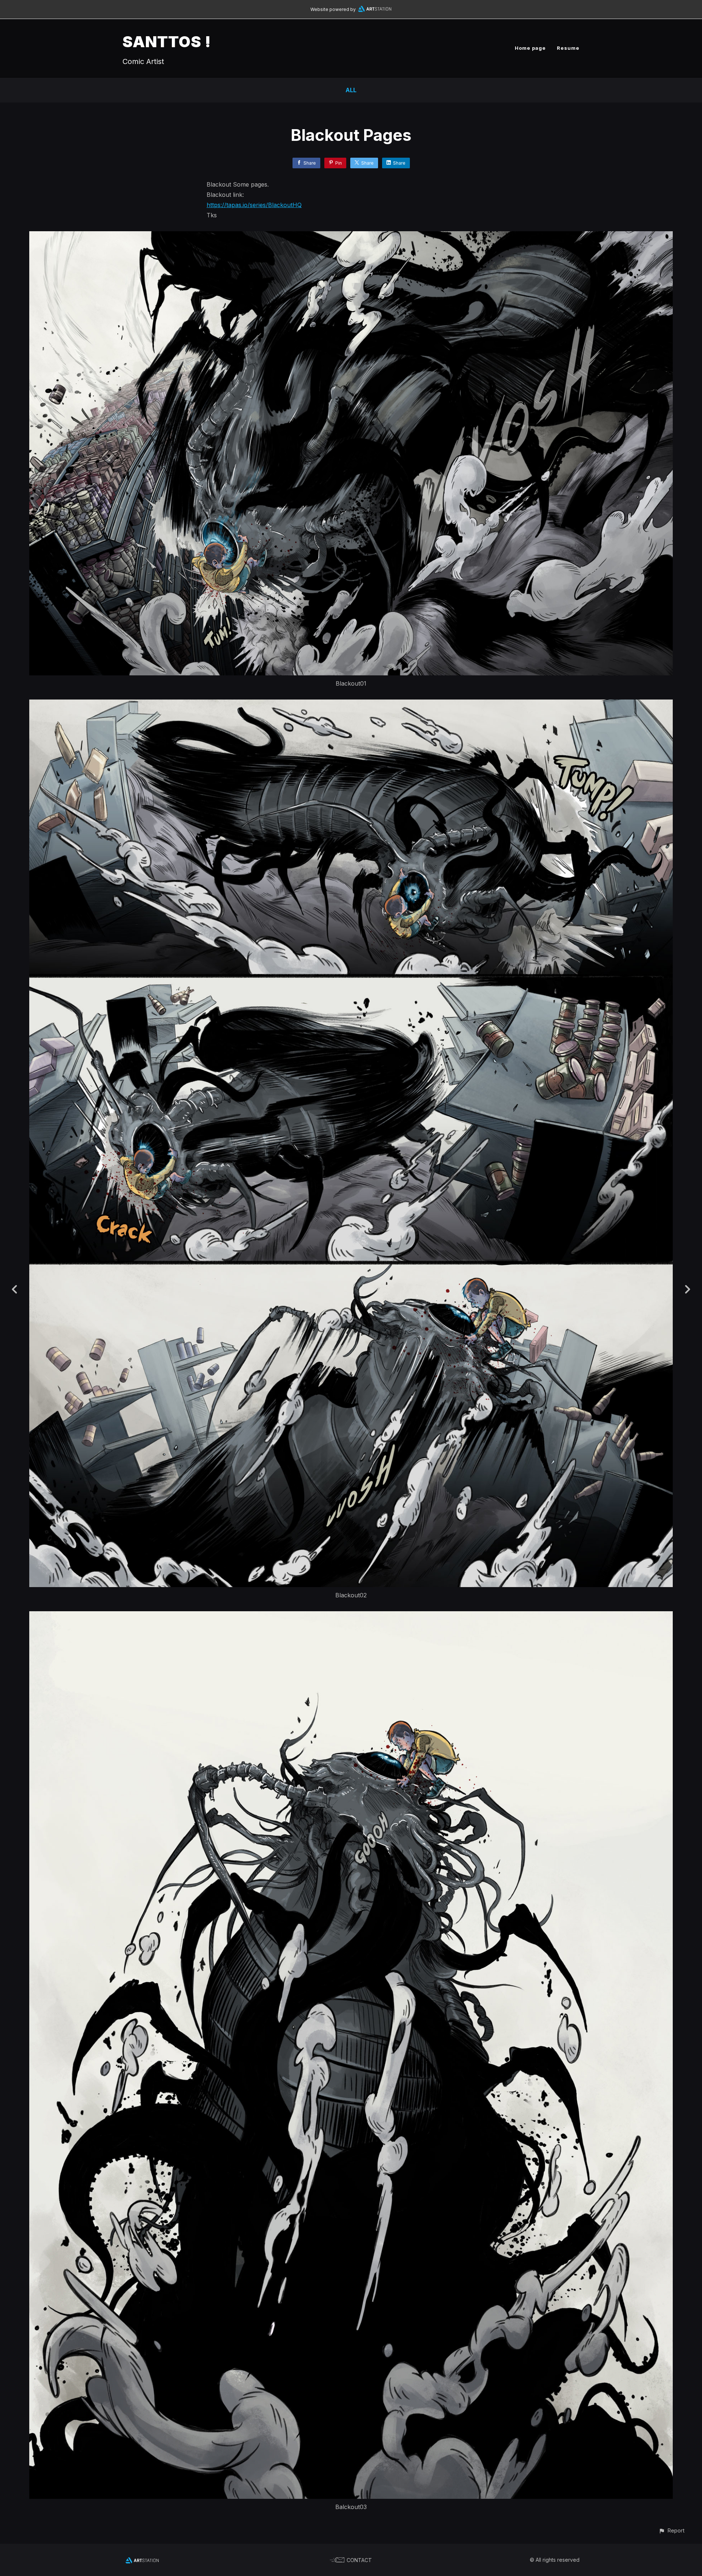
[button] (671, 2530)
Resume (568, 48)
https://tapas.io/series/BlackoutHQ (254, 205)
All (351, 90)
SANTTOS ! (167, 42)
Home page (530, 48)
